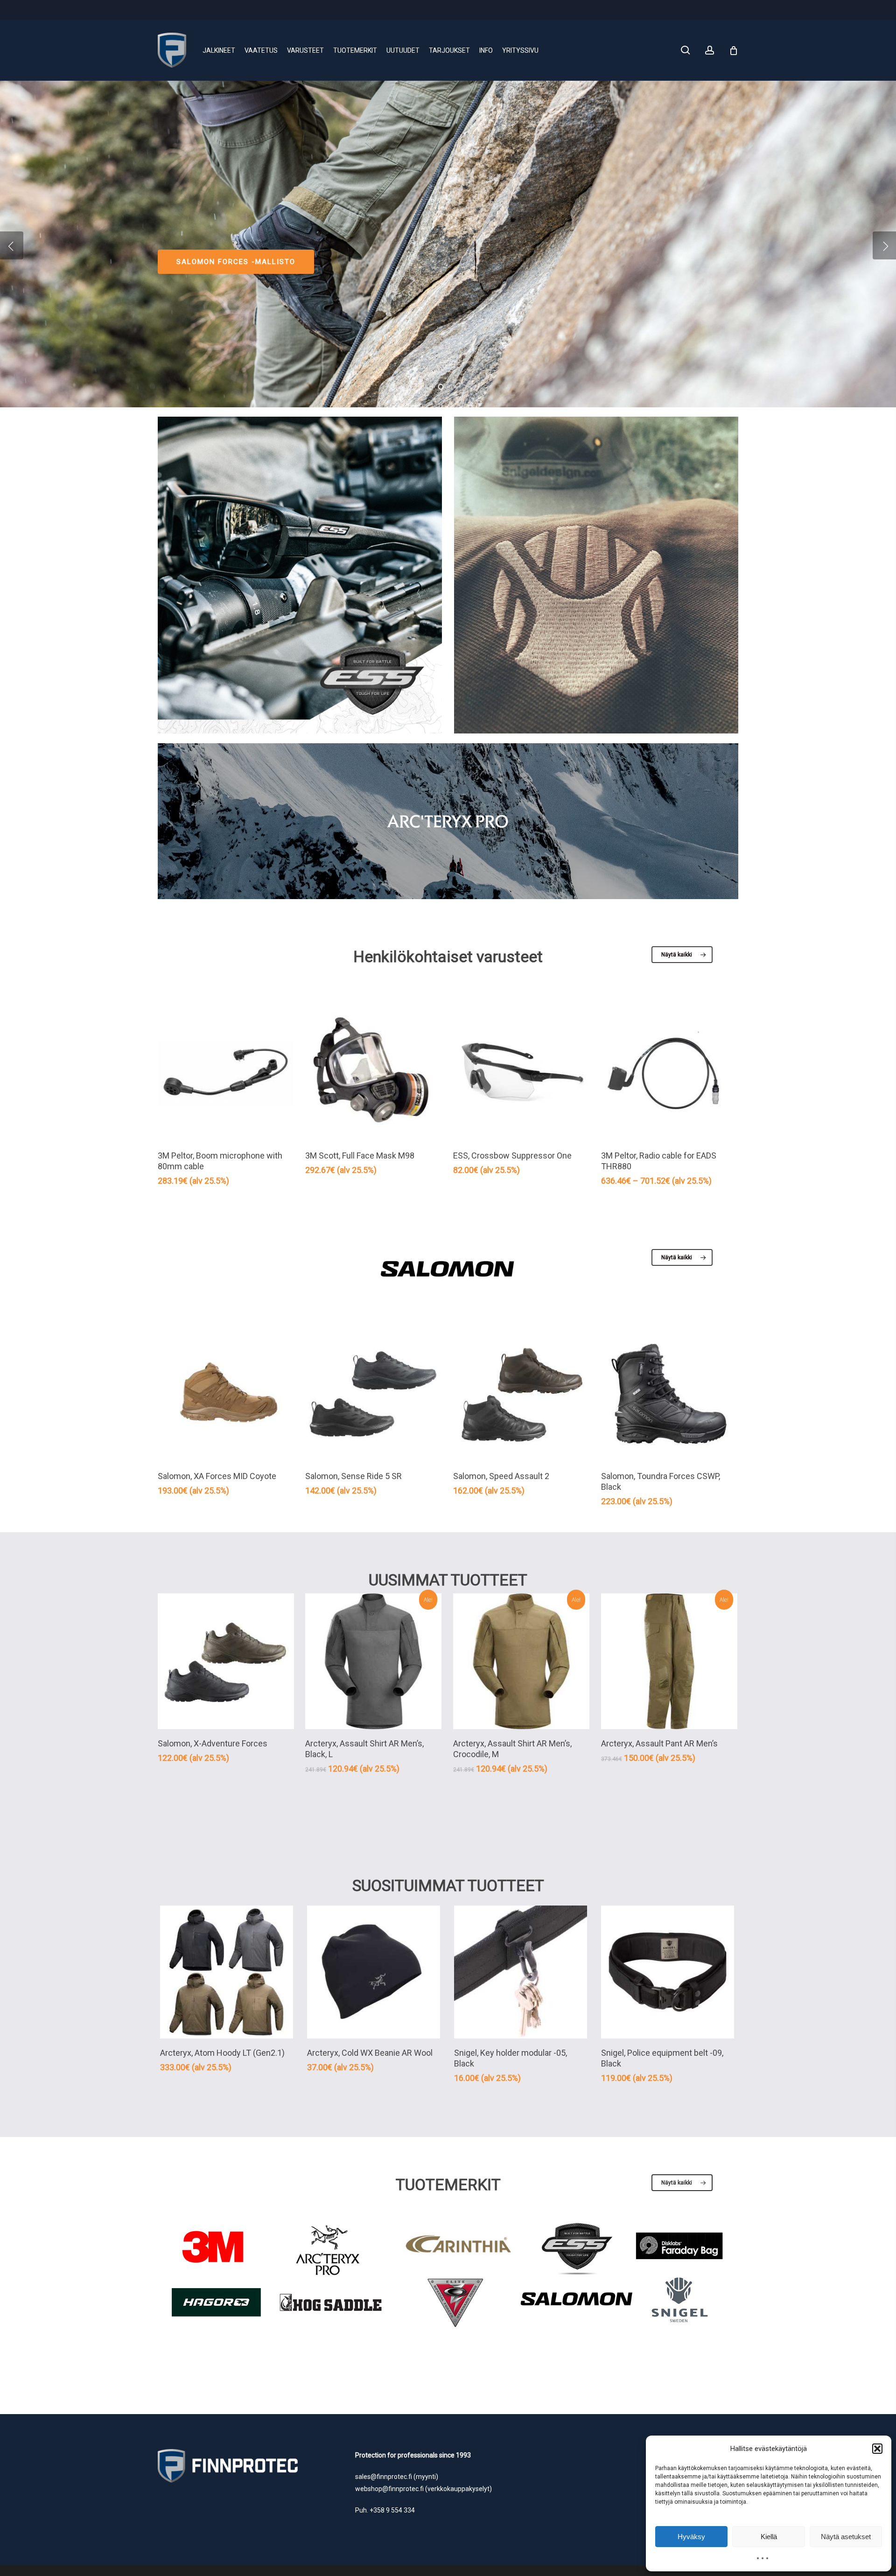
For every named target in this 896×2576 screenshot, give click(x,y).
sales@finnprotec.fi (384, 2477)
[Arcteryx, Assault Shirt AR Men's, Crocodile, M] (521, 1661)
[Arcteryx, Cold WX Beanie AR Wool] (374, 1972)
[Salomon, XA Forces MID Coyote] (226, 1394)
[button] (877, 2449)
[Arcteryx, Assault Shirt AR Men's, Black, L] (373, 1661)
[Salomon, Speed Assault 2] (521, 1394)
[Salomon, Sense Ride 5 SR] (373, 1394)
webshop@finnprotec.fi (389, 2489)
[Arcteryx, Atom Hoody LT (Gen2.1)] (227, 1972)
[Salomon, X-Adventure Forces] (226, 1661)
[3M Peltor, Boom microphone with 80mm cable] (226, 1073)
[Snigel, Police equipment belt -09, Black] (668, 1972)
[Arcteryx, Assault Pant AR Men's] (669, 1661)
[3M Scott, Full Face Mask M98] (373, 1073)
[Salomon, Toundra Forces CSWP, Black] (669, 1394)
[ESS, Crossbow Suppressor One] (521, 1073)
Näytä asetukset (846, 2537)
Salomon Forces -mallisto (236, 262)
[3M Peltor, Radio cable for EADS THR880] (669, 1073)
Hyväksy (691, 2537)
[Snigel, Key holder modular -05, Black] (521, 1972)
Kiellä (769, 2537)
